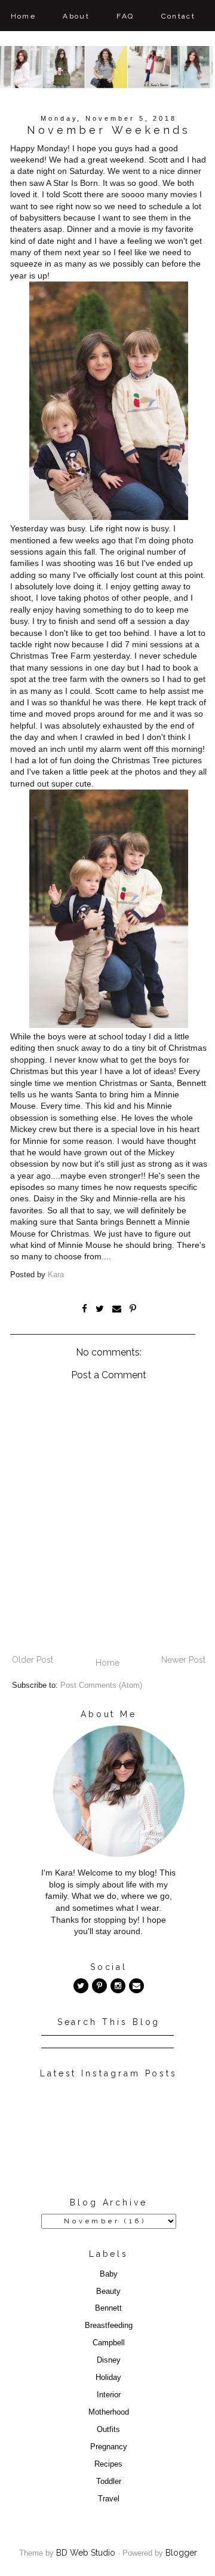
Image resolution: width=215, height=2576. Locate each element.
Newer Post (183, 1660)
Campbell (109, 2343)
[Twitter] (81, 1986)
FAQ (125, 16)
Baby (109, 2274)
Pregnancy (109, 2447)
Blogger (181, 2553)
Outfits (108, 2430)
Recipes (108, 2464)
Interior (109, 2395)
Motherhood (109, 2412)
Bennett (108, 2308)
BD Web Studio (86, 2553)
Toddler (109, 2482)
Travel (109, 2499)
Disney (109, 2360)
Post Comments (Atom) (101, 1685)
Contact (179, 16)
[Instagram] (118, 1986)
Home (24, 16)
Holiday (108, 2378)
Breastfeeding (109, 2326)
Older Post (33, 1660)
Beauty (108, 2292)
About (76, 16)
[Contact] (136, 1986)
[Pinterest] (99, 1986)
